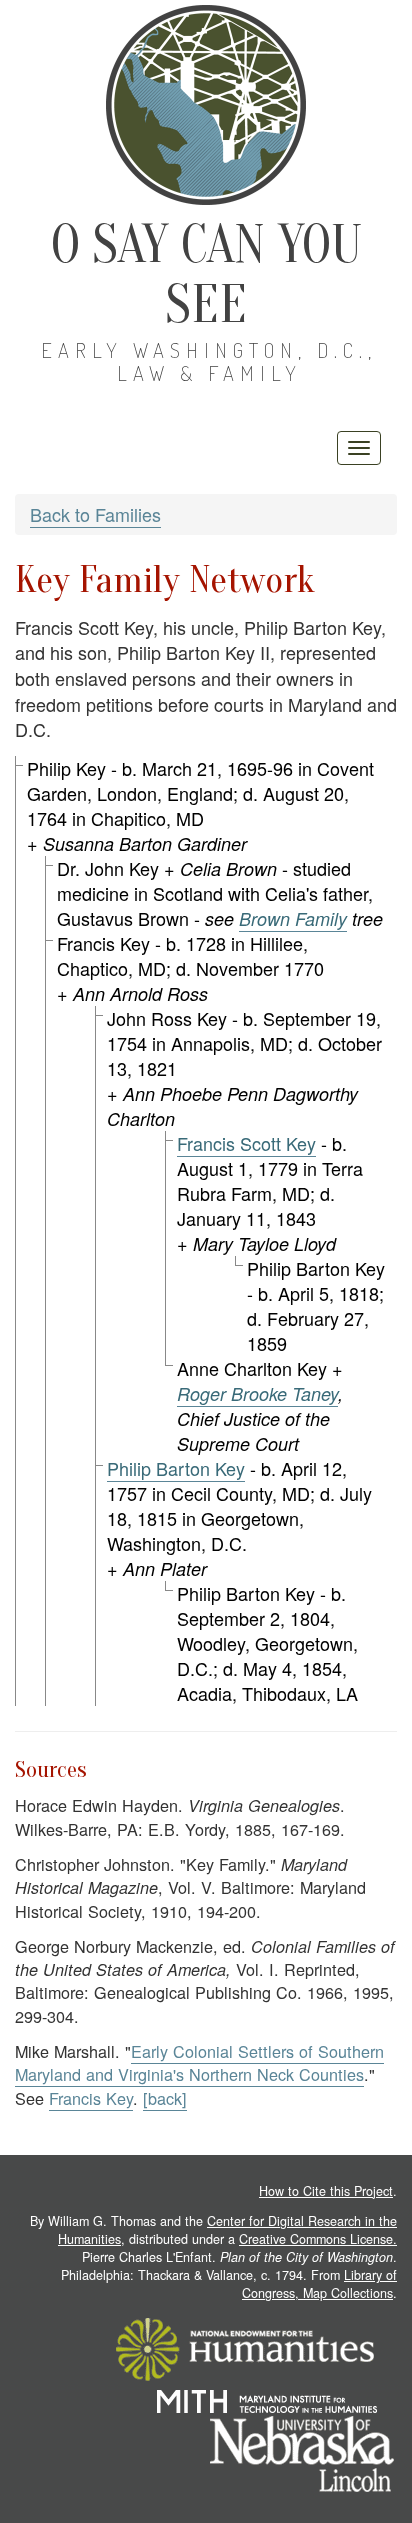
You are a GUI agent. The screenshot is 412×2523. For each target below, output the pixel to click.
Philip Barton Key (176, 1468)
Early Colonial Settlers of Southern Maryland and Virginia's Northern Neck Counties (199, 2062)
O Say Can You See (206, 274)
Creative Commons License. (318, 2239)
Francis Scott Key (246, 1143)
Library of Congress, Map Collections (319, 2284)
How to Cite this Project (326, 2191)
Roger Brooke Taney (257, 1393)
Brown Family (293, 918)
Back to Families (95, 514)
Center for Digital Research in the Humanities (227, 2230)
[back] (165, 2098)
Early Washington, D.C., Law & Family (209, 361)
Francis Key (91, 2098)
